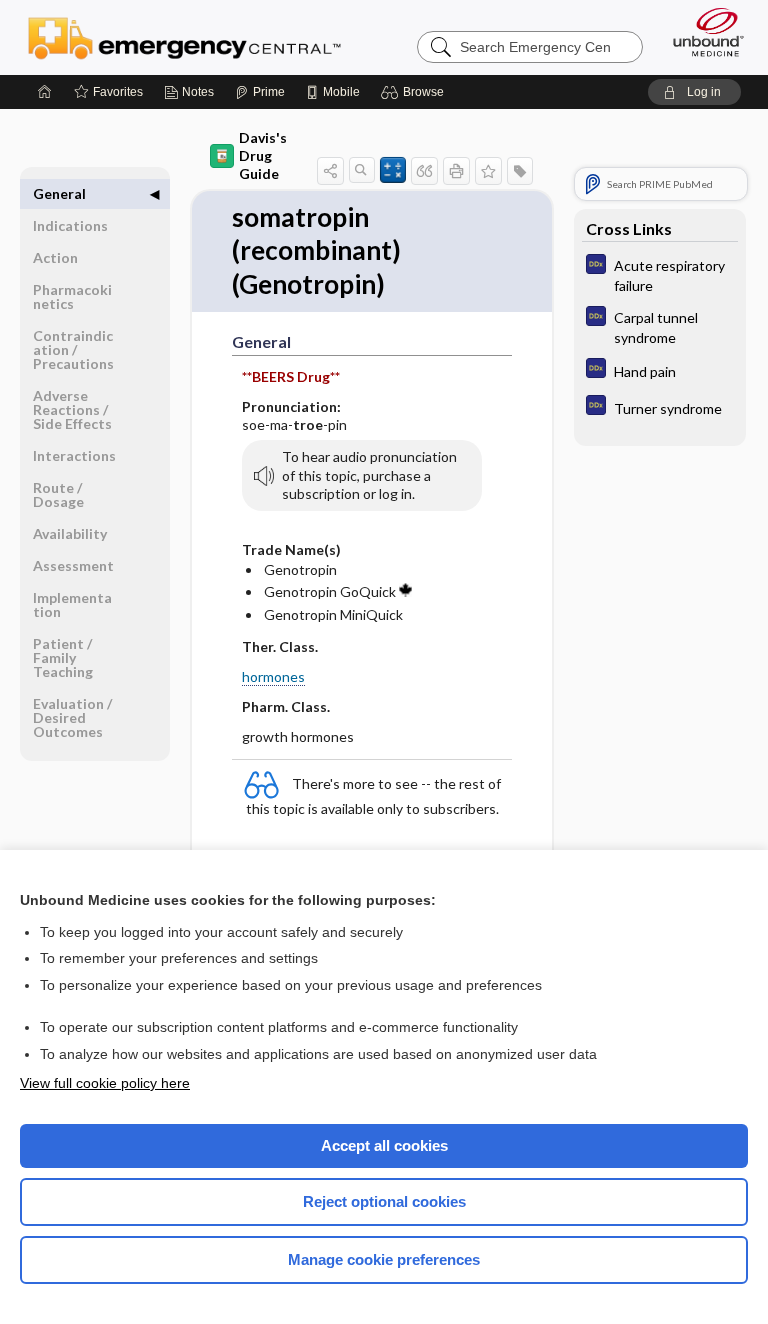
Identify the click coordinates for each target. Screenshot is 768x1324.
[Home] (45, 92)
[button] (415, 92)
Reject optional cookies (384, 1201)
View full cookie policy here (105, 1083)
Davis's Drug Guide (263, 155)
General (59, 193)
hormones (273, 676)
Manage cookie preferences (384, 1259)
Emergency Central (184, 37)
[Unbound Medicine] (702, 32)
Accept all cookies (384, 1145)
